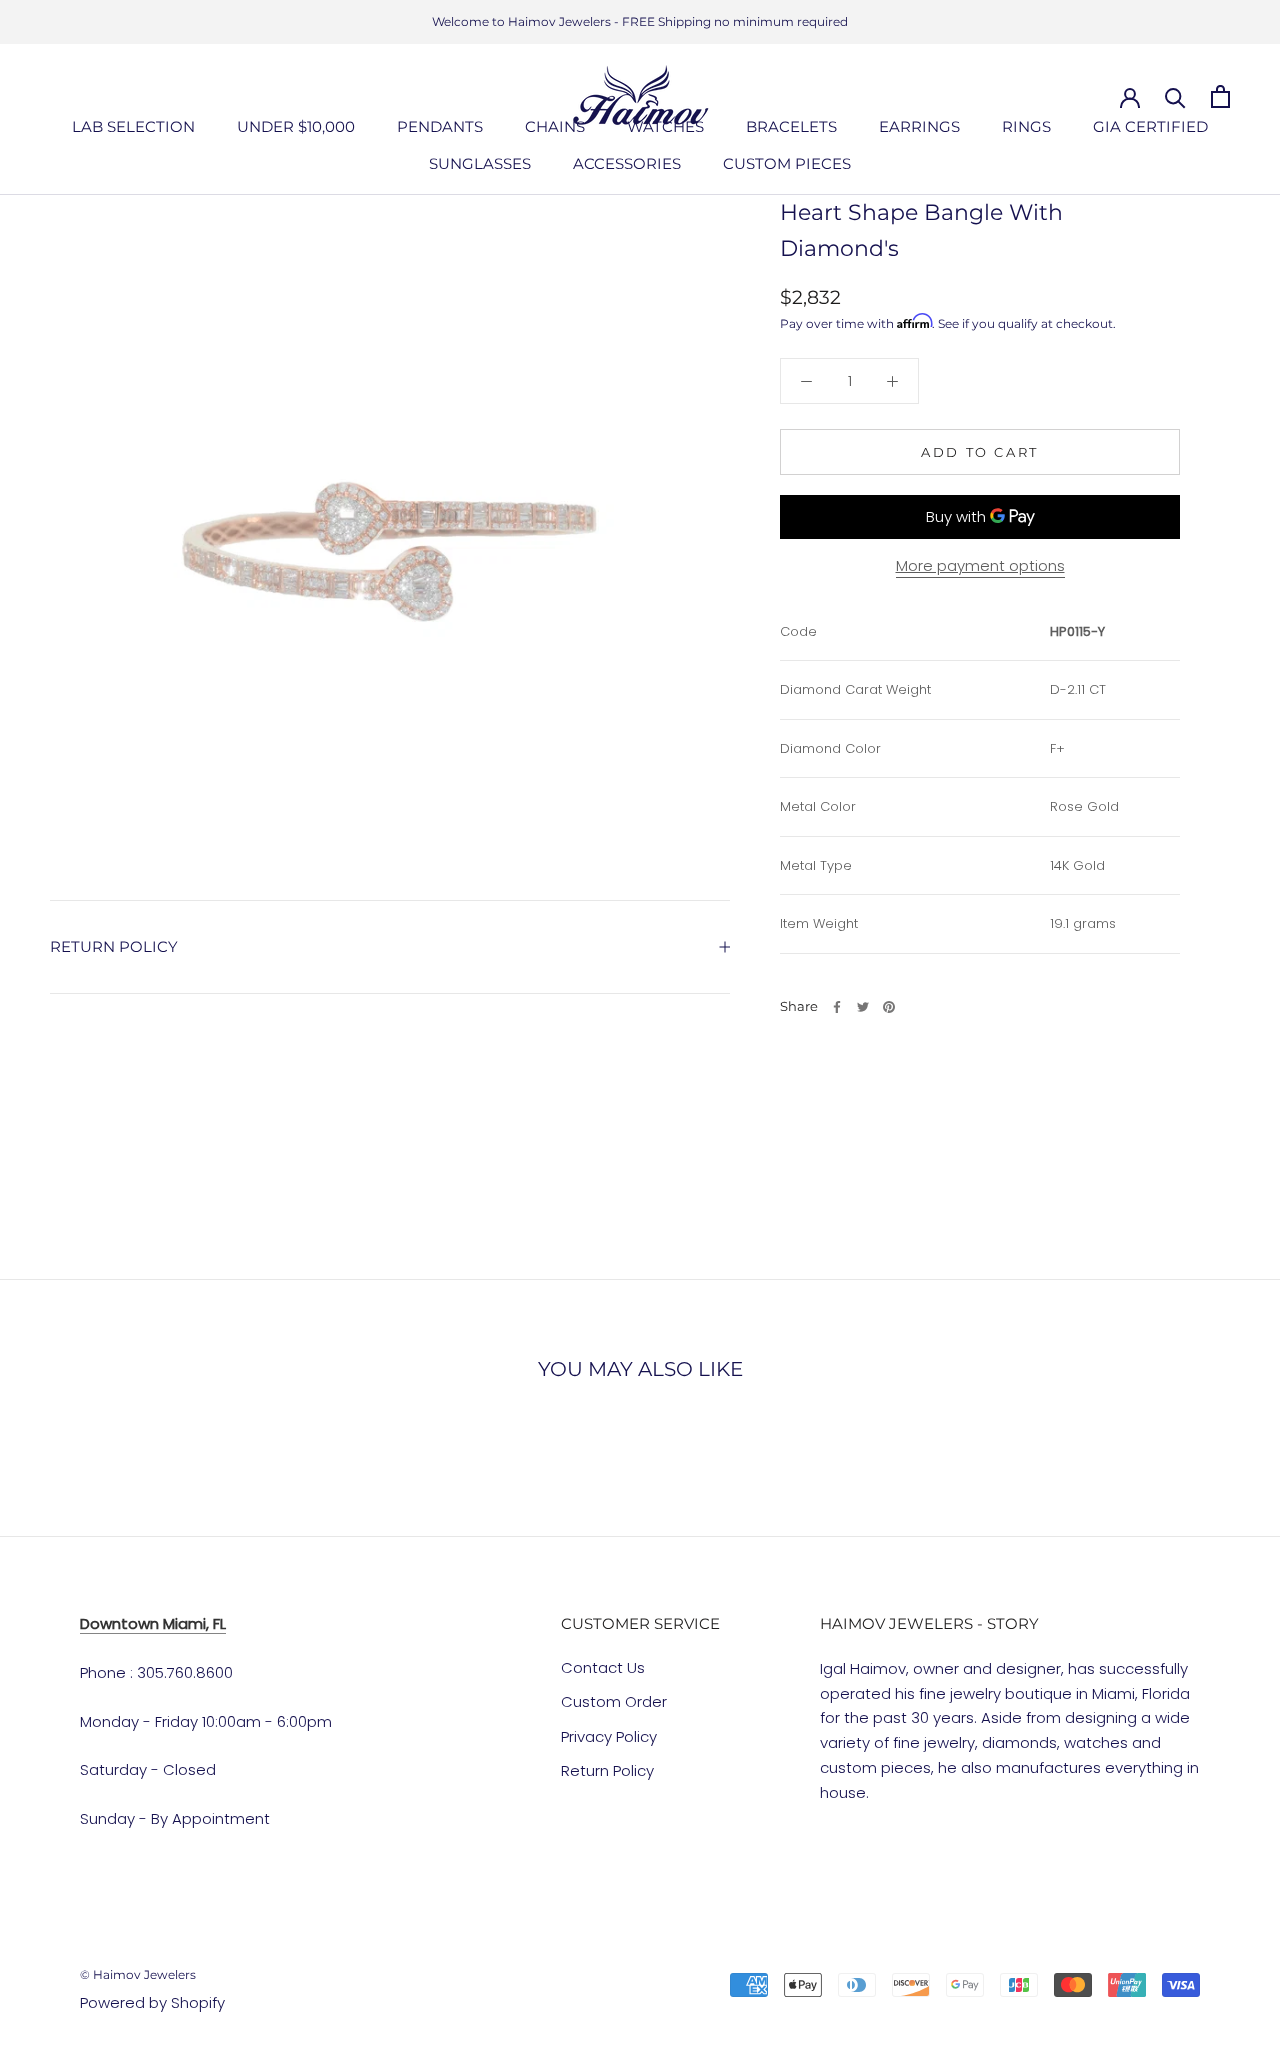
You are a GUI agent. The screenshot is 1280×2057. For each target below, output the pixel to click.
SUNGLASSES (480, 163)
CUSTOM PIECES (787, 163)
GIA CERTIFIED (1150, 126)
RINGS (1026, 126)
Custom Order (614, 1701)
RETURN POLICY (114, 946)
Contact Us (603, 1667)
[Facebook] (837, 1007)
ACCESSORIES (627, 163)
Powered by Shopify (152, 2002)
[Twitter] (863, 1007)
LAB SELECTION (133, 126)
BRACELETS (791, 126)
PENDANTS (440, 126)
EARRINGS (919, 126)
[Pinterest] (889, 1007)
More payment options (980, 565)
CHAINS (555, 126)
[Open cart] (1220, 96)
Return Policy (607, 1770)
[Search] (1175, 96)
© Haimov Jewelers (138, 1974)
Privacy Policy (609, 1736)
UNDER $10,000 (296, 126)
